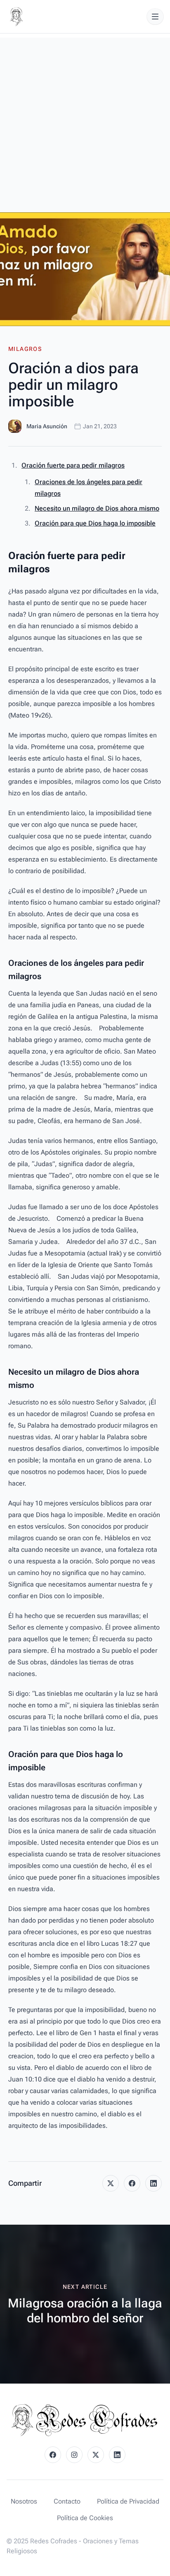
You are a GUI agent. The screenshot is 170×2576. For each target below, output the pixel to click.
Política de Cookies (85, 2518)
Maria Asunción (47, 426)
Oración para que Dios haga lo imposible (95, 523)
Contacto (67, 2501)
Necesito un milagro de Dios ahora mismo (97, 508)
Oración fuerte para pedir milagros (73, 465)
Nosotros (24, 2501)
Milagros (25, 349)
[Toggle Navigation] (155, 17)
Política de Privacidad (128, 2501)
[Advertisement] (85, 123)
